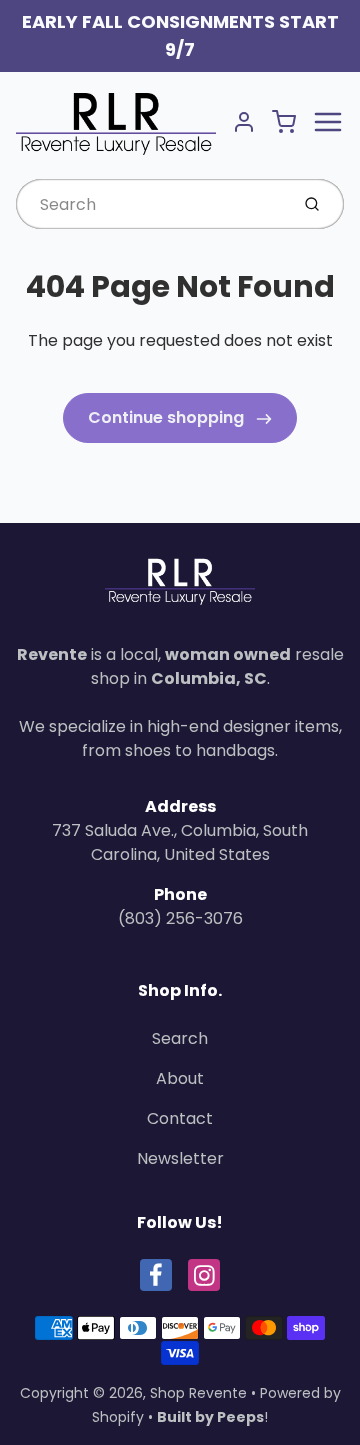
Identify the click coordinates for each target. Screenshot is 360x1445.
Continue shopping (168, 417)
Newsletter (180, 1158)
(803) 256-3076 (180, 918)
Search (180, 1038)
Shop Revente (198, 1393)
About (180, 1078)
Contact (180, 1118)
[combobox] (150, 204)
